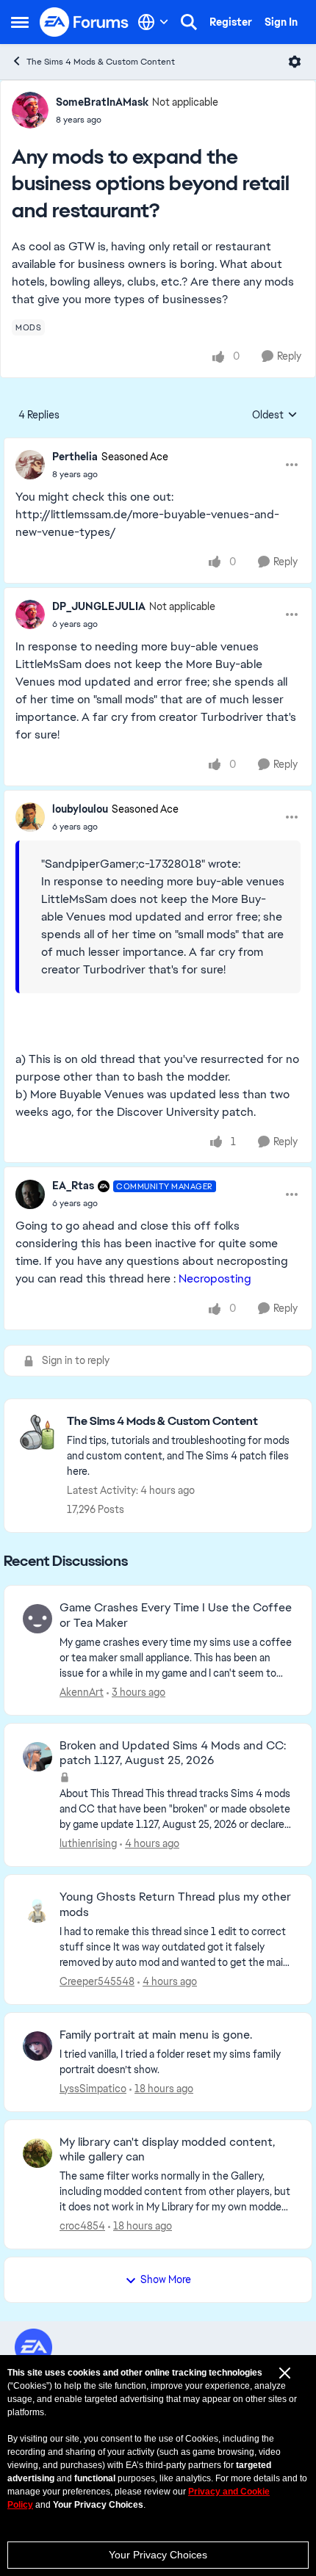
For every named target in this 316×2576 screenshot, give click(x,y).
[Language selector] (153, 22)
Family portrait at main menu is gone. (156, 2035)
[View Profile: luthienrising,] (37, 1757)
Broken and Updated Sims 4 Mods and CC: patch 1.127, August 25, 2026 (173, 1753)
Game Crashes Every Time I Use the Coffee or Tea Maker (176, 1615)
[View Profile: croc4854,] (37, 2153)
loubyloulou (80, 809)
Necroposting (215, 1278)
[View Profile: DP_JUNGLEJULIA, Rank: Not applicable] (30, 614)
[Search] (189, 22)
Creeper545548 (97, 1981)
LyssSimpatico (93, 2089)
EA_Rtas (73, 1186)
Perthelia (75, 457)
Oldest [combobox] (275, 416)
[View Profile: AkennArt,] (37, 1619)
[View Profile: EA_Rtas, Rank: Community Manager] (30, 1194)
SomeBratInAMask (102, 102)
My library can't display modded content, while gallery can (167, 2150)
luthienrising (88, 1843)
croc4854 (82, 2226)
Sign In (281, 22)
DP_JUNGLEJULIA (99, 606)
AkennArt (82, 1692)
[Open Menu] (295, 62)
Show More (166, 2279)
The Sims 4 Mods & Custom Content (101, 62)
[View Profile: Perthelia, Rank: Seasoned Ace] (30, 465)
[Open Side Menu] (20, 22)
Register (231, 22)
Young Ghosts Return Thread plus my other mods (175, 1905)
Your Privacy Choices (158, 2555)
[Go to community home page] (85, 22)
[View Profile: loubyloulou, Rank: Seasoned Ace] (30, 817)
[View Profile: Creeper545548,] (37, 1908)
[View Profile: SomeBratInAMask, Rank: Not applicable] (30, 110)
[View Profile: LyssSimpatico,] (37, 2046)
